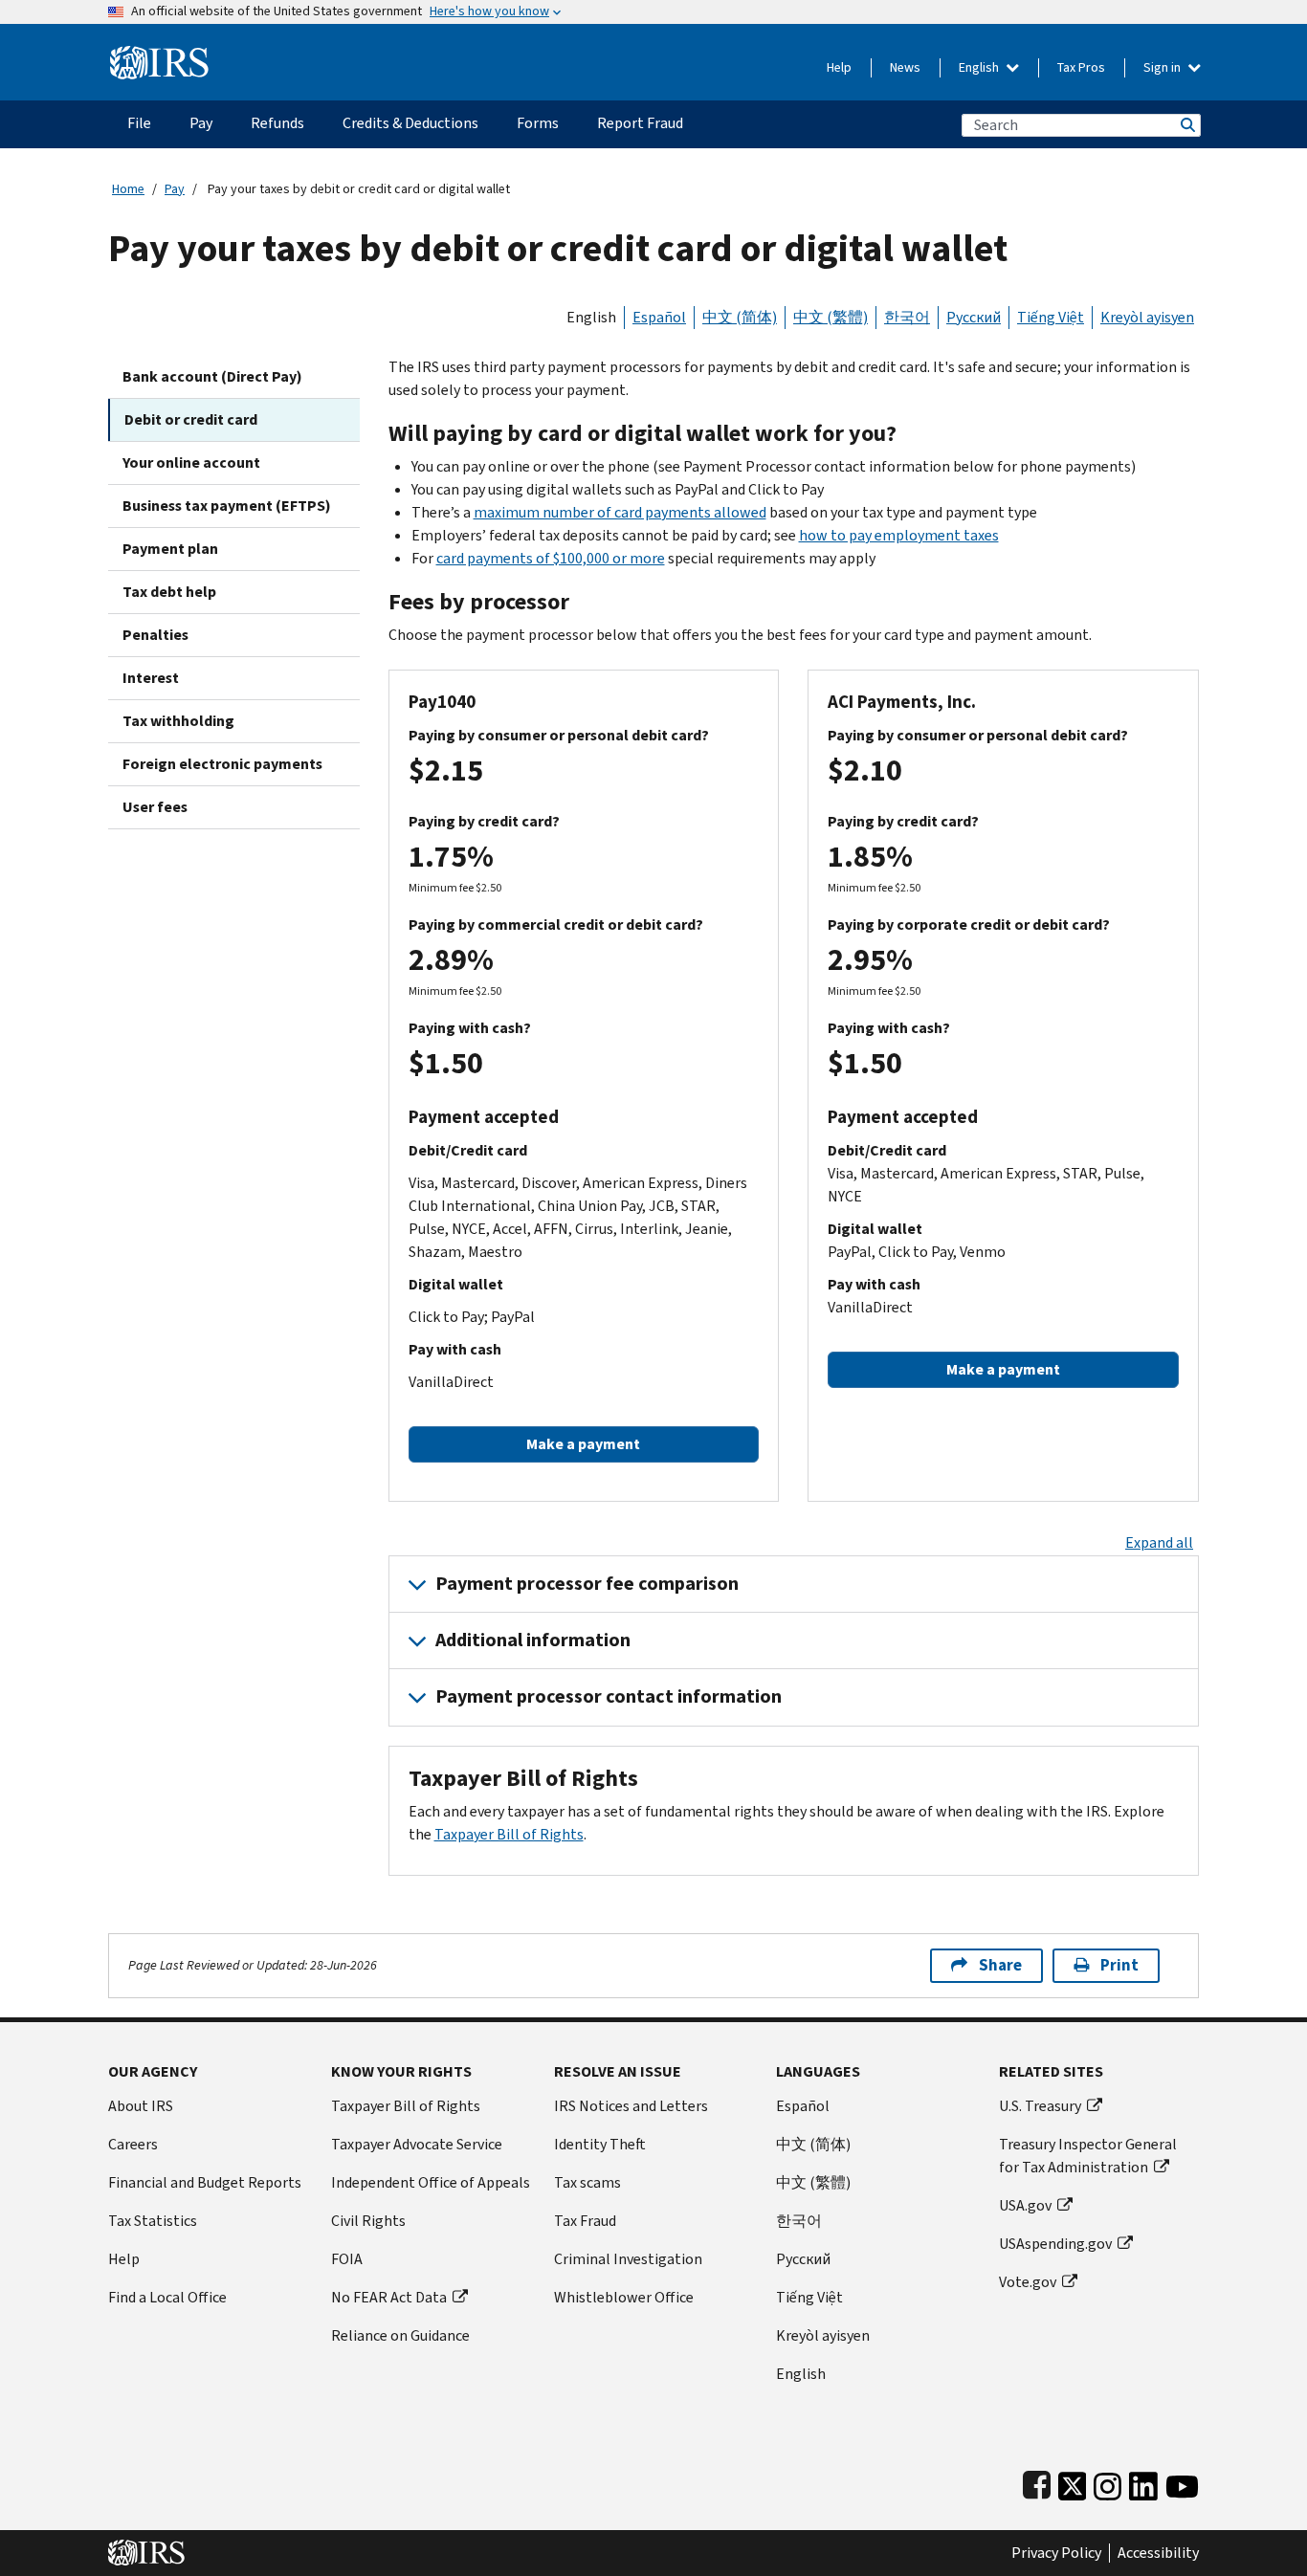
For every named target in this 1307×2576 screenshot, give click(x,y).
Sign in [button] (1163, 67)
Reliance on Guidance (400, 2335)
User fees (155, 807)
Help (839, 67)
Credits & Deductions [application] (410, 123)
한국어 (907, 317)
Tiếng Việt (1051, 317)
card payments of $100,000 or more (551, 558)
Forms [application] (538, 123)
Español (659, 317)
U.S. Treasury (1040, 2106)
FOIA (347, 2259)
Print (1119, 1965)
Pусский (803, 2259)
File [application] (139, 123)
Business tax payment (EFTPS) (227, 506)
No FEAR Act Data (389, 2297)
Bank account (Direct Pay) (212, 376)
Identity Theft (600, 2144)
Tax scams (587, 2182)
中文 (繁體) (831, 317)
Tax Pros (1081, 67)
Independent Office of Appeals (431, 2182)
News (905, 67)
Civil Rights (368, 2221)
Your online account (191, 462)
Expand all (1159, 1542)
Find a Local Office (167, 2297)
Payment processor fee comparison (587, 1584)
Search (1186, 125)
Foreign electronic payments (222, 764)
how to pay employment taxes (899, 535)
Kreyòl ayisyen (1147, 317)
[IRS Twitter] (1073, 2483)
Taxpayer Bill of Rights (509, 1834)
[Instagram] (1108, 2483)
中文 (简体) (740, 317)
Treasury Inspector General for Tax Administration (1088, 2156)
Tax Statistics (153, 2221)
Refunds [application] (277, 123)
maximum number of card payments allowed (620, 512)
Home (128, 189)
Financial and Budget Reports (205, 2182)
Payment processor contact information (609, 1696)
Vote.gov (1028, 2282)
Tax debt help (169, 592)
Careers (133, 2144)
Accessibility (1158, 2553)
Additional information (533, 1640)
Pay (175, 189)
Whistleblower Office (624, 2297)
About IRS (141, 2106)
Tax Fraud (585, 2221)
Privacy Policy (1056, 2553)
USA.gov (1025, 2205)
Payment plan (170, 549)
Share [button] (1000, 1965)
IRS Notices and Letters (631, 2106)
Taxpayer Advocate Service (417, 2144)
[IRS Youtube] (1182, 2483)
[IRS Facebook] (1037, 2483)
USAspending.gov (1055, 2244)
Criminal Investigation (628, 2259)
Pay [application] (201, 123)
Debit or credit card (191, 419)
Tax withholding (178, 721)
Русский (974, 317)
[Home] (159, 55)
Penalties (155, 635)
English (980, 67)
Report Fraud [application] (640, 123)
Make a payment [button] (583, 1444)
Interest (151, 678)
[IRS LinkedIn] (1143, 2483)
